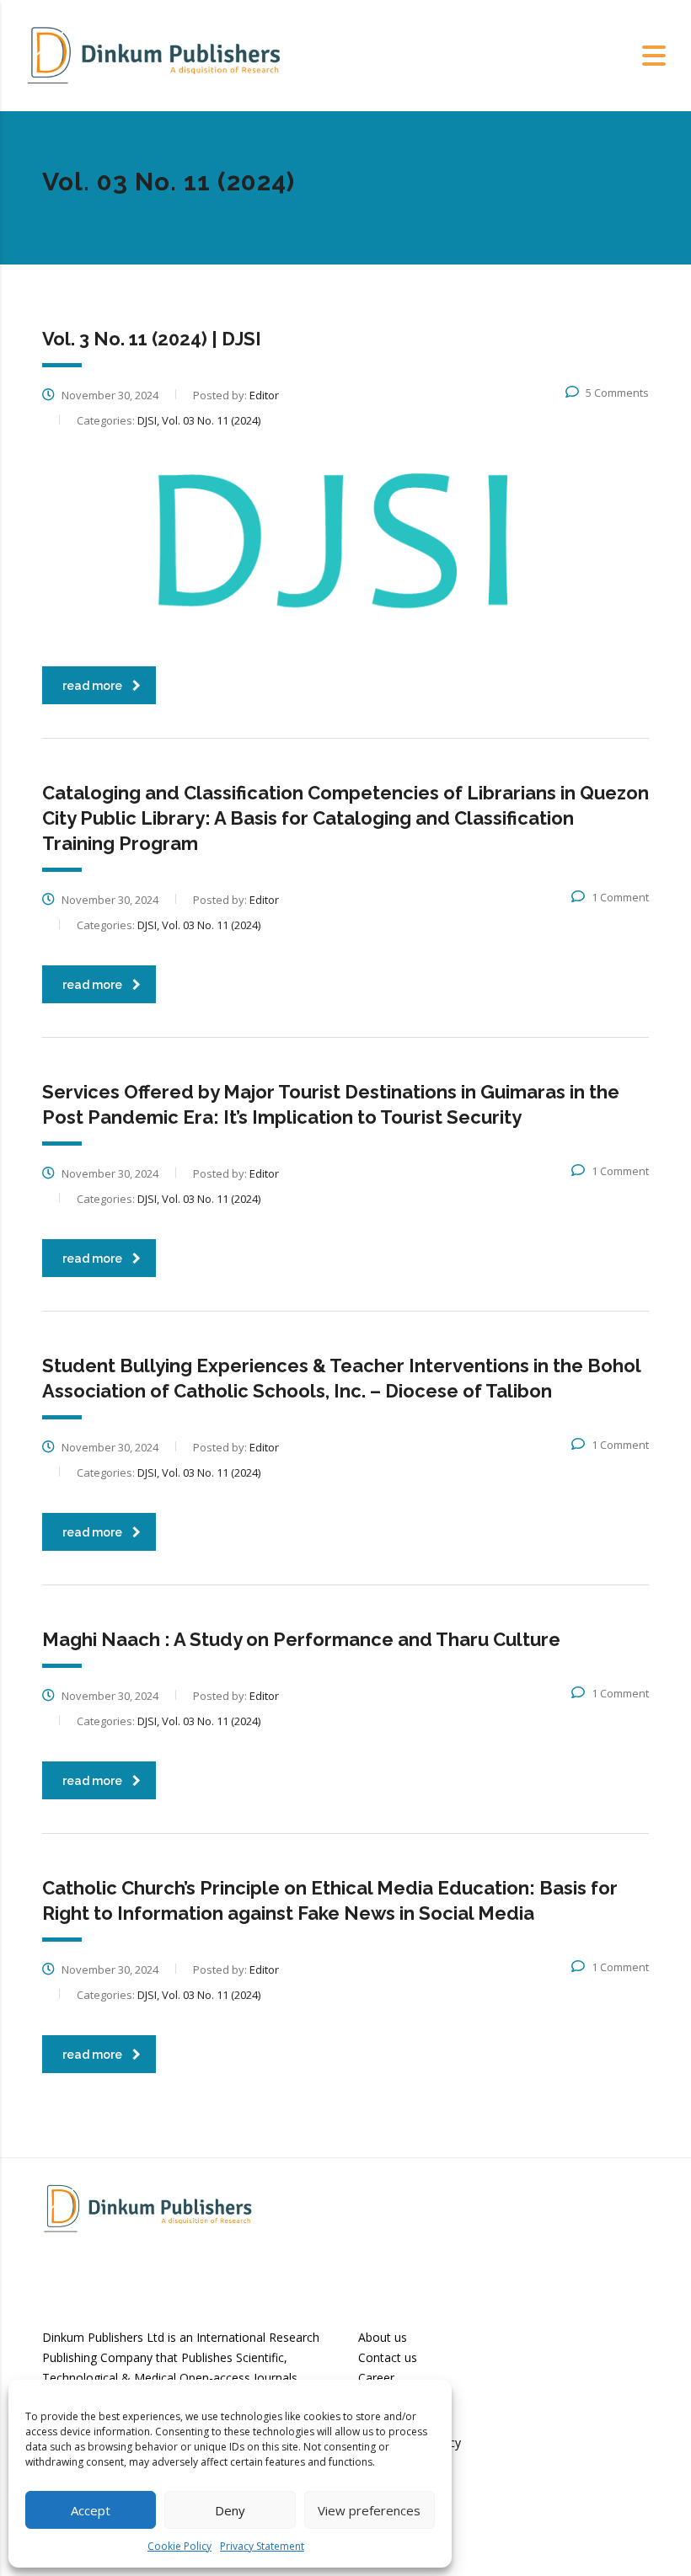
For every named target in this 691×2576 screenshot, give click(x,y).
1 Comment (620, 897)
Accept (91, 2510)
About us (383, 2337)
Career (376, 2378)
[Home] (153, 54)
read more (92, 686)
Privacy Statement (262, 2546)
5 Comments (617, 393)
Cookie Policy (179, 2546)
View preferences (369, 2510)
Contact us (388, 2357)
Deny (230, 2510)
